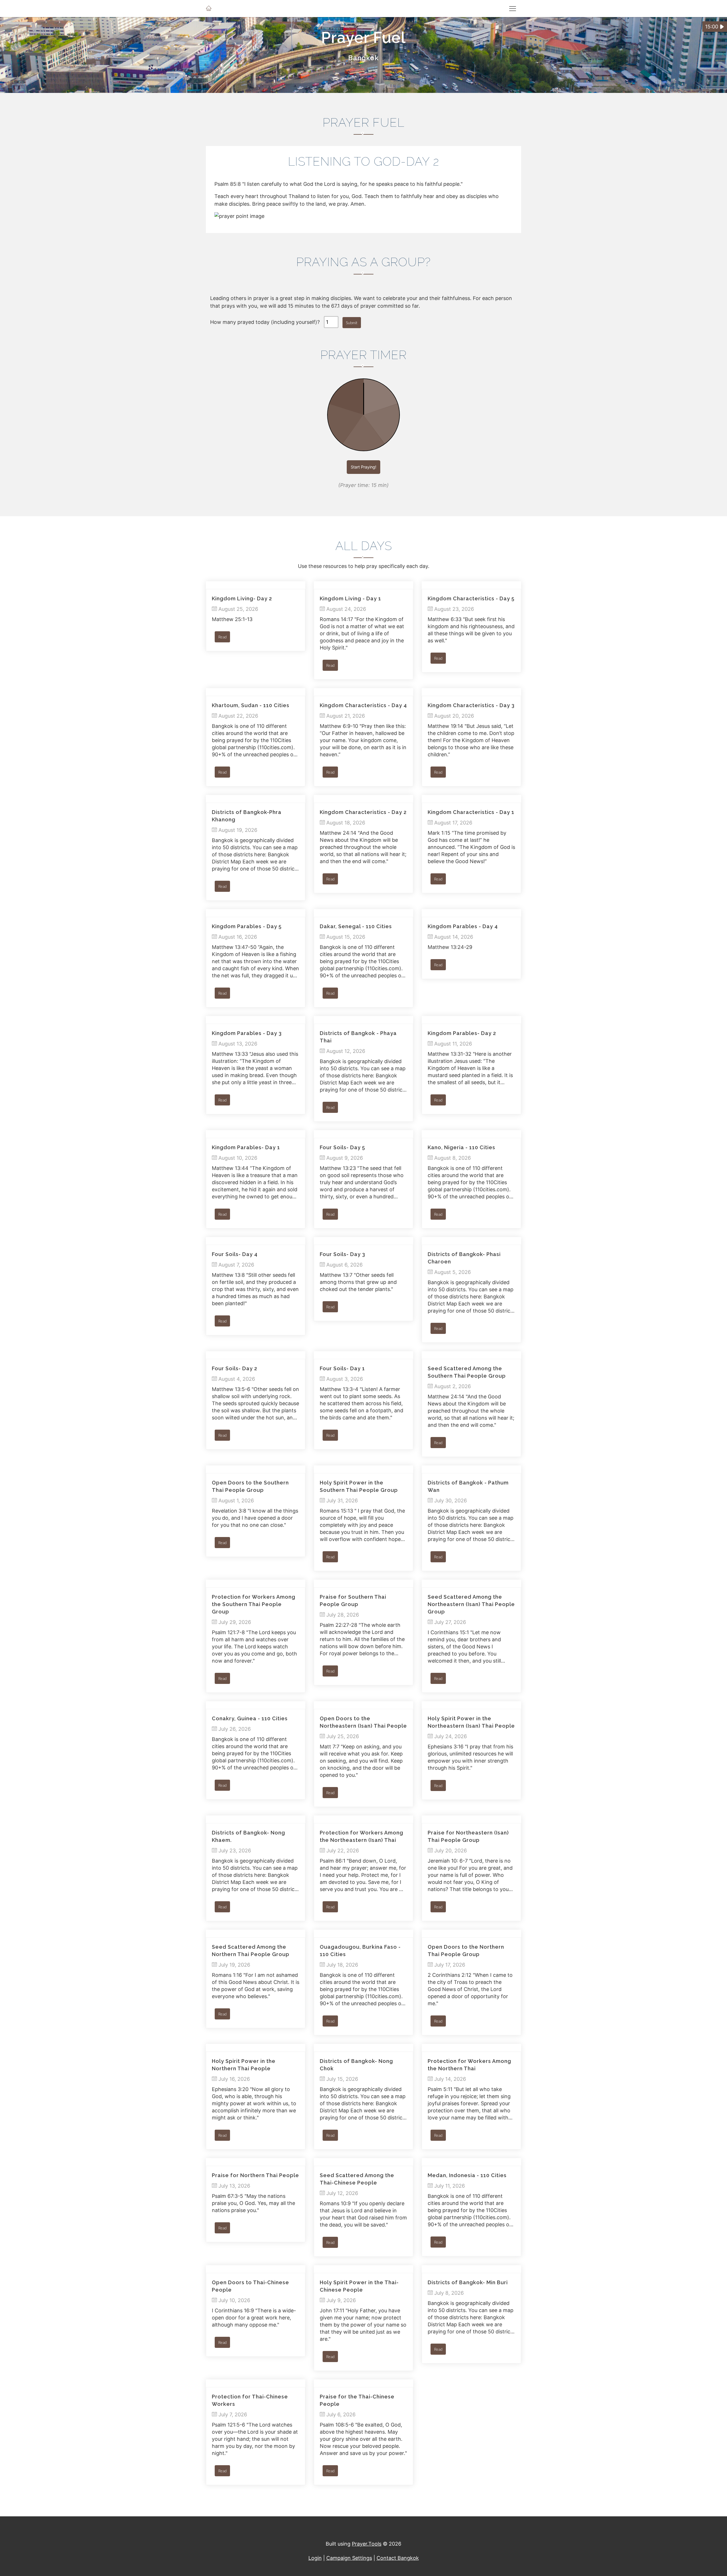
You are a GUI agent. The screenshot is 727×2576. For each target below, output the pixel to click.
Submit (352, 323)
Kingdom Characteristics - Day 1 (471, 812)
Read (222, 637)
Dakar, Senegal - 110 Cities (356, 926)
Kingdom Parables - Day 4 (463, 926)
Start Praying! (363, 467)
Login (315, 2558)
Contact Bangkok (398, 2558)
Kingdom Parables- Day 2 (462, 1033)
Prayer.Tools (367, 2544)
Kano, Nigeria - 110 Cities (461, 1147)
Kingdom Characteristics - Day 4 (363, 705)
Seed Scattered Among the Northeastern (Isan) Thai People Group (471, 1604)
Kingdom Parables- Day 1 (246, 1147)
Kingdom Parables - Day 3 (247, 1033)
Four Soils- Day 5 (342, 1147)
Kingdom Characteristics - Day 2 (363, 812)
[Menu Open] (513, 9)
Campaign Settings (349, 2558)
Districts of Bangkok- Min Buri (468, 2282)
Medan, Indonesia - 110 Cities (467, 2175)
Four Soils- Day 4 (235, 1254)
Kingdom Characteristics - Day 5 (471, 598)
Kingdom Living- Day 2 (242, 598)
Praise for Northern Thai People (255, 2175)
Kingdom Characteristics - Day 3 (471, 705)
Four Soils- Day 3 (342, 1254)
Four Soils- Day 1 (342, 1368)
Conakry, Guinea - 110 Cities (250, 1718)
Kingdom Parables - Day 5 (247, 926)
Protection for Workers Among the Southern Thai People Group (254, 1604)
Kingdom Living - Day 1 (350, 598)
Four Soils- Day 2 (235, 1368)
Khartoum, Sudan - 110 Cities (251, 705)
